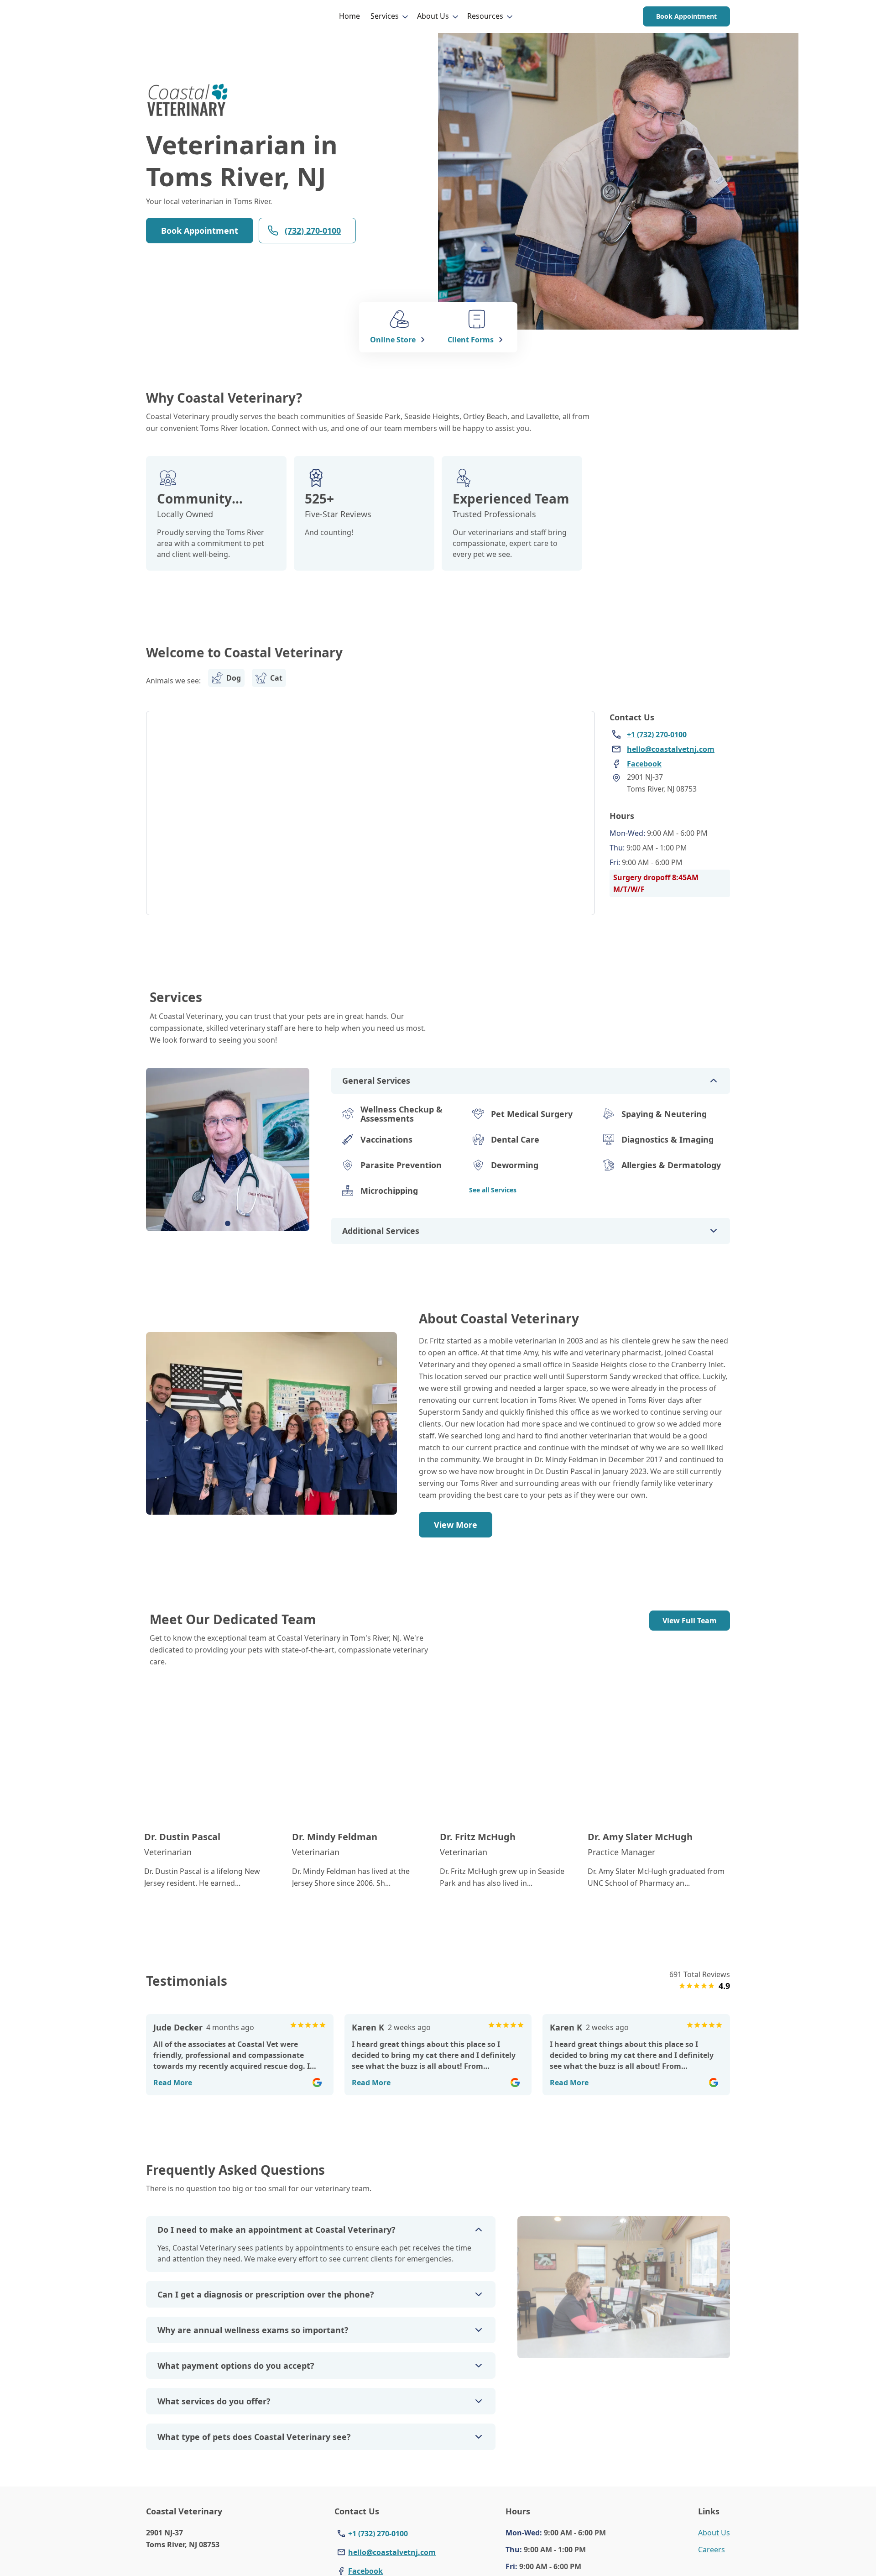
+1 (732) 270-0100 (378, 2534)
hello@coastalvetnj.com (392, 2552)
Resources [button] (485, 16)
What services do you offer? (214, 2401)
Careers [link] (712, 2550)
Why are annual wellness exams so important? (253, 2330)
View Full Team (690, 1621)
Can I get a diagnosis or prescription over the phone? (266, 2294)
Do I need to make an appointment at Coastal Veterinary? (276, 2230)
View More (456, 1525)
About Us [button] (433, 16)
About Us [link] (714, 2533)
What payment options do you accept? (236, 2366)
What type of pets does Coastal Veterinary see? (254, 2437)
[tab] (228, 1223)
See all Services (493, 1190)
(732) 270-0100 (313, 231)
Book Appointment (686, 16)
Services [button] (385, 16)
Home (349, 16)
